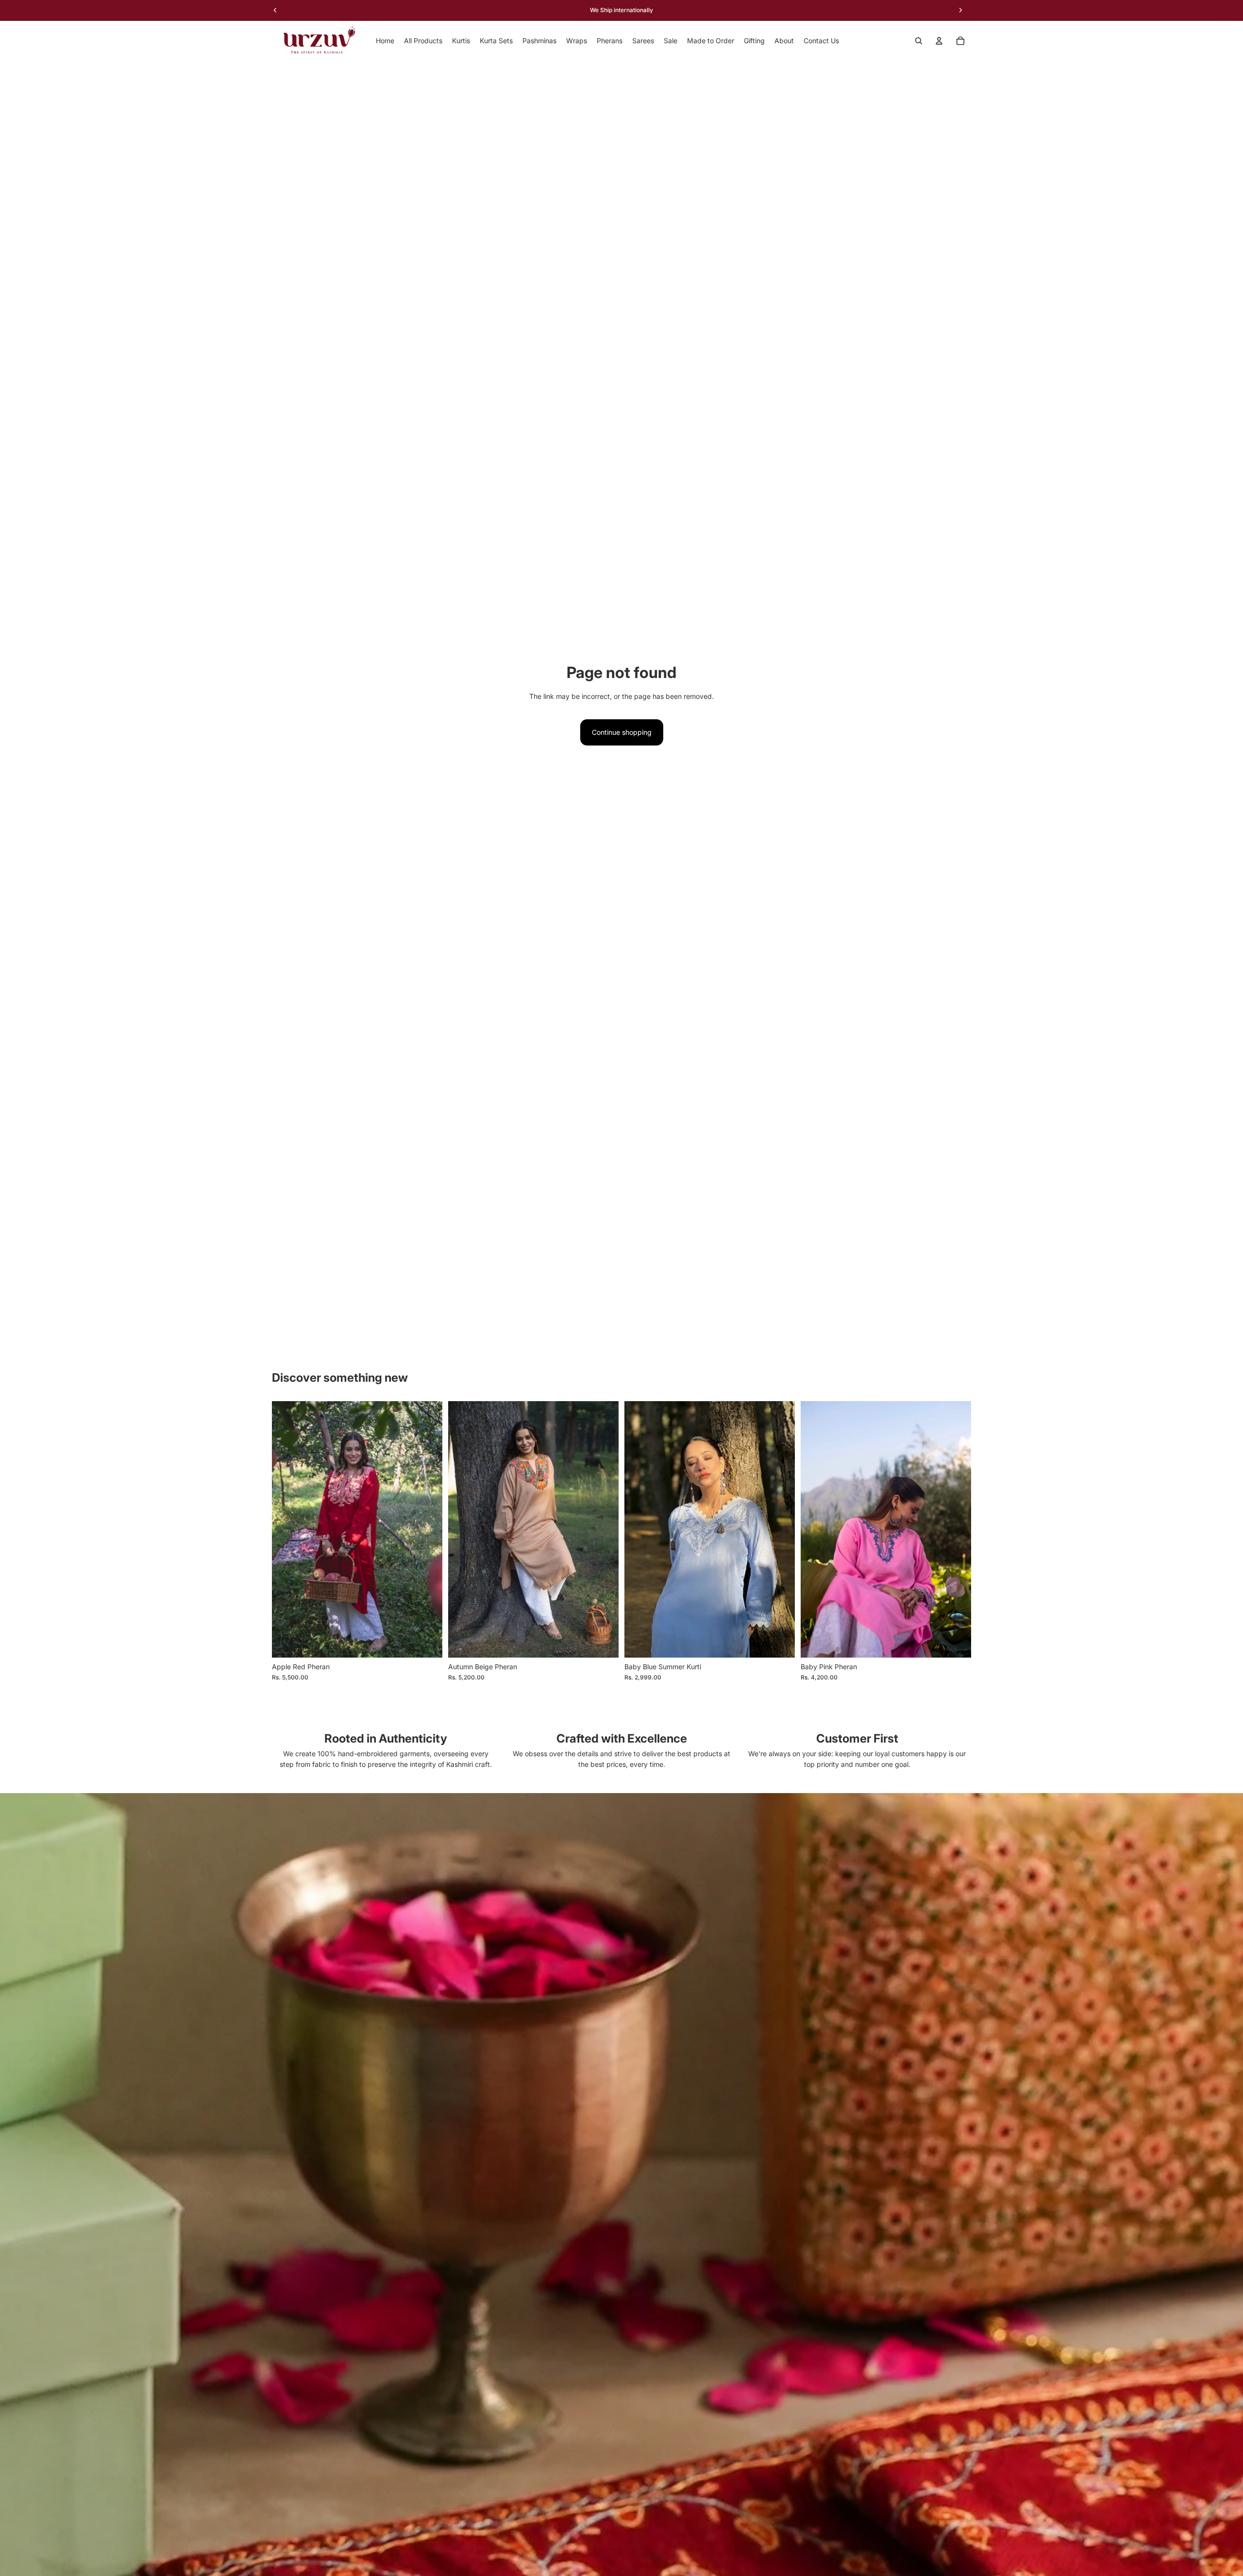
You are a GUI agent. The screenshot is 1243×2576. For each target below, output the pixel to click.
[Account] (939, 41)
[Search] (919, 41)
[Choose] (780, 1643)
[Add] (427, 1643)
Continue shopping (622, 732)
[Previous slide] (286, 1529)
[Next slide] (428, 1529)
